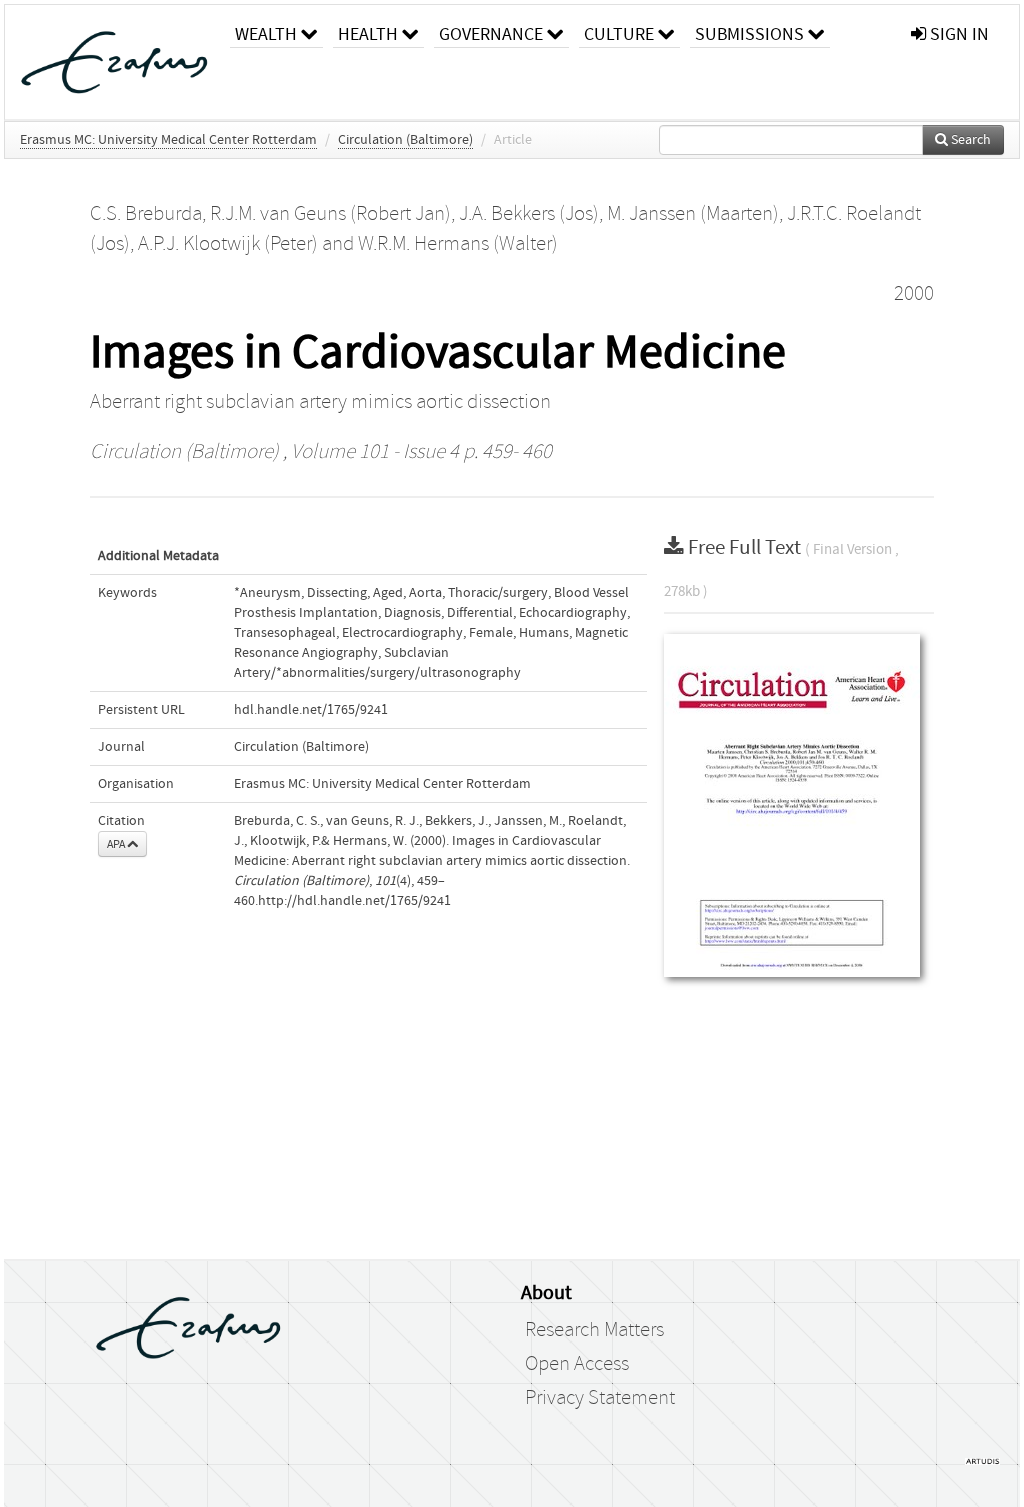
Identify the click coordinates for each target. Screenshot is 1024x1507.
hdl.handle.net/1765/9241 (311, 710)
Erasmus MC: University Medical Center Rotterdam (168, 140)
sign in (957, 34)
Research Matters (594, 1330)
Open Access (577, 1364)
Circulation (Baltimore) (405, 140)
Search (969, 140)
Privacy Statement (600, 1398)
